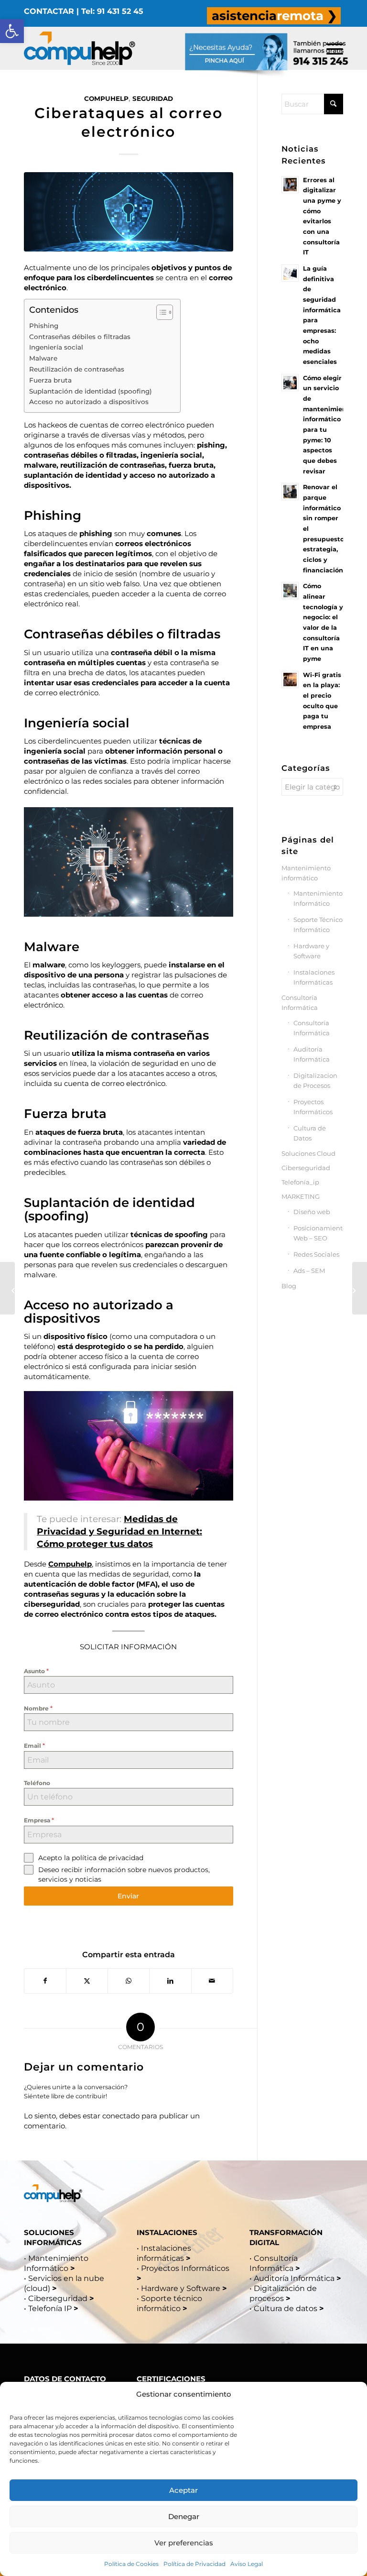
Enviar (128, 1896)
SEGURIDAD (153, 99)
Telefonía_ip (300, 1182)
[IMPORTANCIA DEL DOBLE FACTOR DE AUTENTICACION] (360, 1288)
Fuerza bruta (50, 380)
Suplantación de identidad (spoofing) (91, 391)
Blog (289, 1286)
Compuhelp (70, 1564)
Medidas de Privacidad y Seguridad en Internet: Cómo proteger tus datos (119, 1531)
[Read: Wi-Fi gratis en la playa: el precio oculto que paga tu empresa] (290, 680)
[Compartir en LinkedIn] (170, 1981)
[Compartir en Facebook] (45, 1981)
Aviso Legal (247, 2564)
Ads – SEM (309, 1271)
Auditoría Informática (312, 1054)
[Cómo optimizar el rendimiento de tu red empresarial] (7, 1288)
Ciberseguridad (306, 1168)
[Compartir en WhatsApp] (129, 1981)
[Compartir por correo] (212, 1981)
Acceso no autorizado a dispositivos (89, 402)
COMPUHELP (106, 99)
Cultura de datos (286, 2308)
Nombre (38, 1708)
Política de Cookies (131, 2564)
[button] (12, 31)
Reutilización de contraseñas (77, 369)
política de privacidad (108, 1858)
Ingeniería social (56, 347)
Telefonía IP (51, 2308)
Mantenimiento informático (306, 873)
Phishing (44, 326)
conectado (121, 2116)
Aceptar (183, 2490)
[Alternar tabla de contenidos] (160, 312)
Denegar (184, 2516)
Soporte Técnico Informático (318, 925)
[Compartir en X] (87, 1981)
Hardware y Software (311, 951)
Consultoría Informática (300, 1003)
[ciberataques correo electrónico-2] (129, 212)
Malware (43, 358)
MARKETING (301, 1196)
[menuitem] (274, 16)
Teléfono (37, 1783)
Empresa (39, 1820)
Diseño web (312, 1212)
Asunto (36, 1671)
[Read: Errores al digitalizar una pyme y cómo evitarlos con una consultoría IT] (290, 185)
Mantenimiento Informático (318, 898)
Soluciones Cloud (308, 1153)
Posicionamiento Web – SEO (318, 1233)
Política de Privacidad (194, 2564)
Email (34, 1745)
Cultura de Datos (310, 1133)
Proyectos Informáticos (313, 1107)
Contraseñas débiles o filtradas (80, 337)
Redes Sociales (316, 1254)
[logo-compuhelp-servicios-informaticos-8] (80, 48)
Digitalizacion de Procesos (315, 1080)
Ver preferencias (184, 2543)
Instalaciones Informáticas (314, 977)
